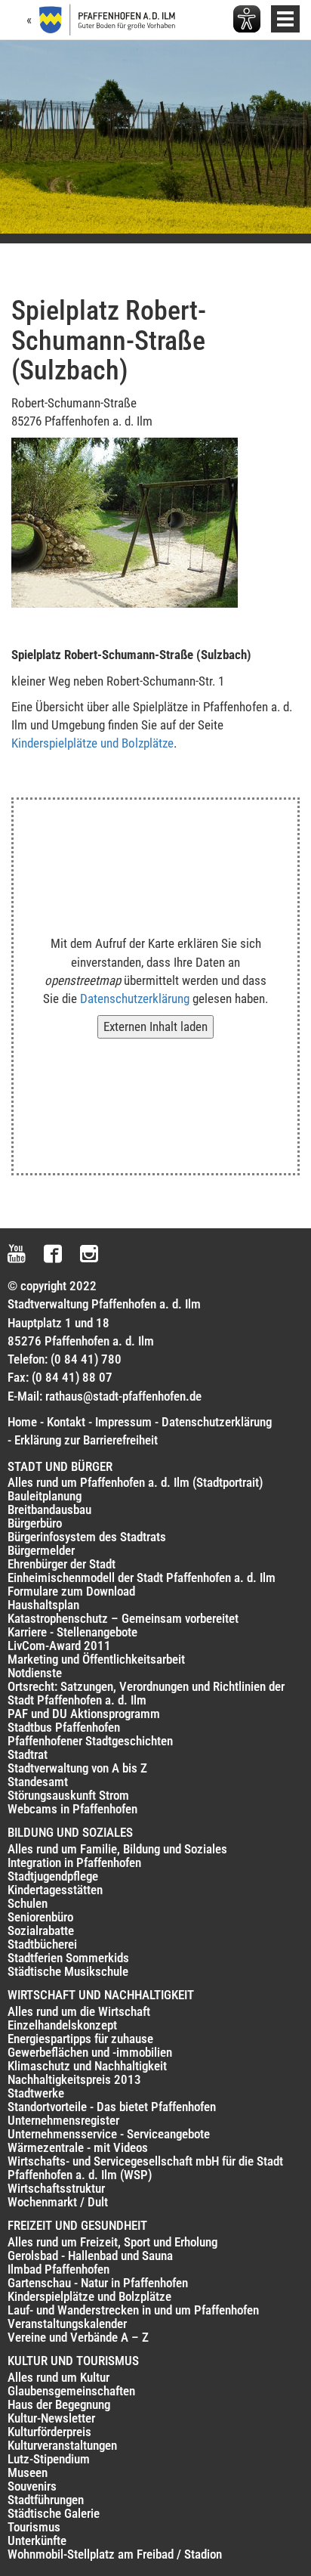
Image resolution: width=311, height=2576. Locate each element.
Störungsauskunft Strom (68, 1795)
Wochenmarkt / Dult (58, 2202)
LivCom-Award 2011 (59, 1646)
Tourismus (34, 2527)
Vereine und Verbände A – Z (78, 2337)
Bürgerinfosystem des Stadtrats (87, 1537)
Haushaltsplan (43, 1605)
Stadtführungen (46, 2500)
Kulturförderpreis (49, 2432)
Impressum (123, 1422)
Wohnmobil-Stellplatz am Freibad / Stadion (115, 2554)
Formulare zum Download (71, 1591)
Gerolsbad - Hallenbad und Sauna (90, 2256)
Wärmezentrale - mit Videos (78, 2147)
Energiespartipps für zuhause (80, 2039)
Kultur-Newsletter (51, 2418)
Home (22, 1422)
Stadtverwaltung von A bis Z (77, 1768)
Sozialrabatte (41, 1930)
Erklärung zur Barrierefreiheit (86, 1440)
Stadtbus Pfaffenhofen (64, 1727)
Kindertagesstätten (55, 1890)
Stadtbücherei (42, 1944)
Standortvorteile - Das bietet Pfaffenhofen (112, 2107)
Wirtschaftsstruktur (56, 2188)
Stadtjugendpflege (53, 1876)
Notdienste (35, 1673)
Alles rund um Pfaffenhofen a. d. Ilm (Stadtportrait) (135, 1482)
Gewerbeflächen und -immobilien (90, 2052)
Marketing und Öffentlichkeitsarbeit (96, 1659)
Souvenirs (32, 2486)
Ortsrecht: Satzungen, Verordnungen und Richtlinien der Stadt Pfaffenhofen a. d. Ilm (146, 1693)
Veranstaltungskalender (67, 2324)
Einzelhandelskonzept (62, 2025)
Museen (28, 2472)
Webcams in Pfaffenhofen (72, 1809)
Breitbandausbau (49, 1509)
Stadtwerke (36, 2093)
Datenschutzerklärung (135, 999)
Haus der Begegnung (59, 2404)
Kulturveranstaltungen (62, 2445)
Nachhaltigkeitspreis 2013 (74, 2079)
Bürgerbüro (35, 1523)
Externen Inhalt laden (155, 1026)
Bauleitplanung (45, 1496)
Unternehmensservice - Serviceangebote (109, 2134)
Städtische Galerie (54, 2513)
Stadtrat (28, 1754)
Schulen (28, 1903)
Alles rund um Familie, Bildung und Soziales (117, 1849)
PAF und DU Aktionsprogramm (84, 1714)
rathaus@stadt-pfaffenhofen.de (123, 1396)
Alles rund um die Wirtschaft (79, 2011)
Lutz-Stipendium (49, 2459)
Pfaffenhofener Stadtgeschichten (90, 1741)
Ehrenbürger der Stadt (62, 1564)
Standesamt (38, 1782)
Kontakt (66, 1422)
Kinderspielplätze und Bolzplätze (92, 743)
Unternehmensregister (63, 2120)
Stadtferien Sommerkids (68, 1958)
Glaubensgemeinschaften (71, 2391)
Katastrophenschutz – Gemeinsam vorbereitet (123, 1618)
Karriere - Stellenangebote (72, 1632)
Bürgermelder (41, 1550)
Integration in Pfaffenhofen (74, 1862)
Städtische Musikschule (68, 1971)
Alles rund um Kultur (59, 2377)
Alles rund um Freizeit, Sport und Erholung (112, 2242)
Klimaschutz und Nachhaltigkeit (87, 2066)
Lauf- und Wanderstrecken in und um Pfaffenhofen (133, 2310)
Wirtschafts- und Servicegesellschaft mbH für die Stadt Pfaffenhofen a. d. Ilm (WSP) (145, 2168)
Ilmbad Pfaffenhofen (59, 2269)
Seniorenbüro (40, 1917)
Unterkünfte (37, 2540)
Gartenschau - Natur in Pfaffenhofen (98, 2283)
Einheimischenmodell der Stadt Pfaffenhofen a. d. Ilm (142, 1577)
